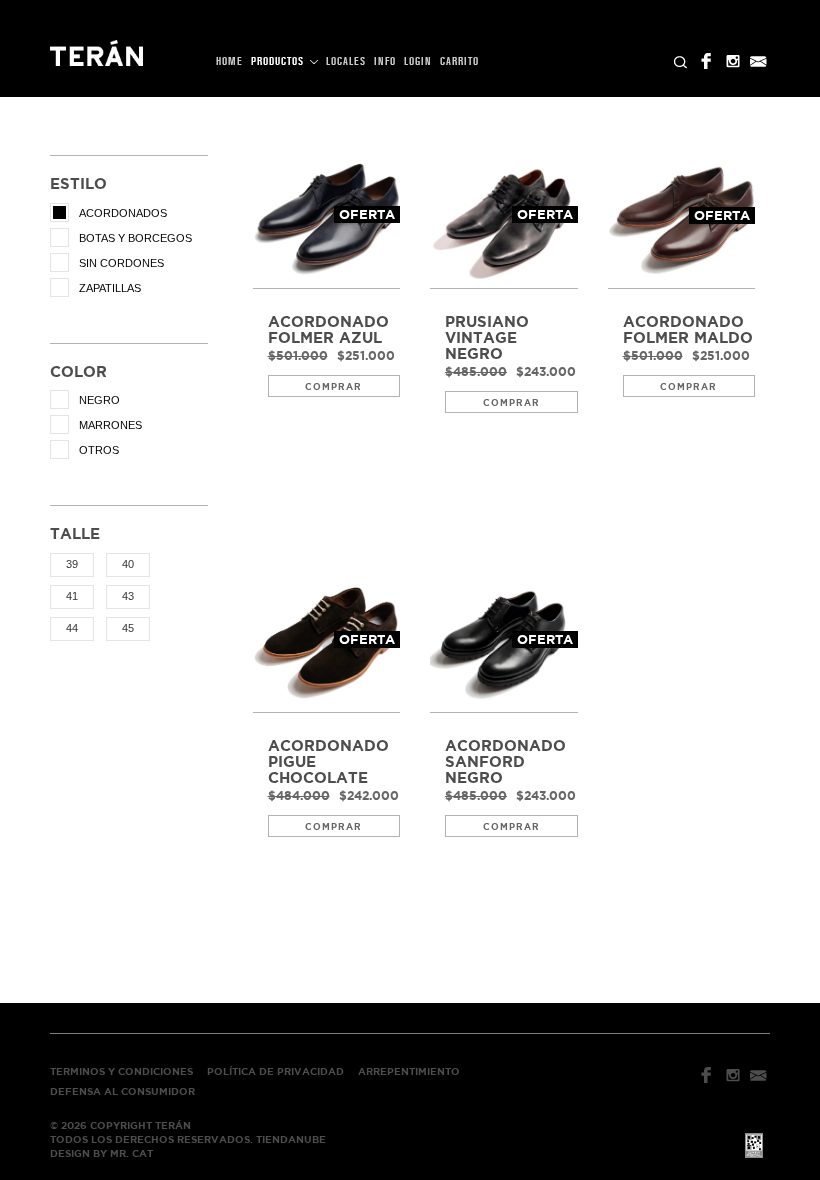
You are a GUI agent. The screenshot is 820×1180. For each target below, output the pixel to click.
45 (128, 628)
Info (385, 61)
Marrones (110, 425)
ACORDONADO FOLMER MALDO (688, 330)
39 (72, 564)
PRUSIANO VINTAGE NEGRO (487, 338)
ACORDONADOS (123, 213)
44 (72, 628)
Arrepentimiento (409, 1071)
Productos (279, 61)
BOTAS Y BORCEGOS (135, 238)
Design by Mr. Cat (101, 1153)
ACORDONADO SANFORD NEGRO (505, 762)
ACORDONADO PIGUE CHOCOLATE (328, 762)
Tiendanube (291, 1139)
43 (128, 596)
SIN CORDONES (121, 263)
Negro (99, 400)
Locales (346, 61)
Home (229, 61)
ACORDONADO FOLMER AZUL (328, 330)
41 (72, 596)
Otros (99, 450)
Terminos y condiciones (121, 1071)
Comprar (333, 387)
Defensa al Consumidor (122, 1091)
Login (418, 61)
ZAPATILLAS (110, 288)
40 (128, 564)
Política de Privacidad (275, 1071)
